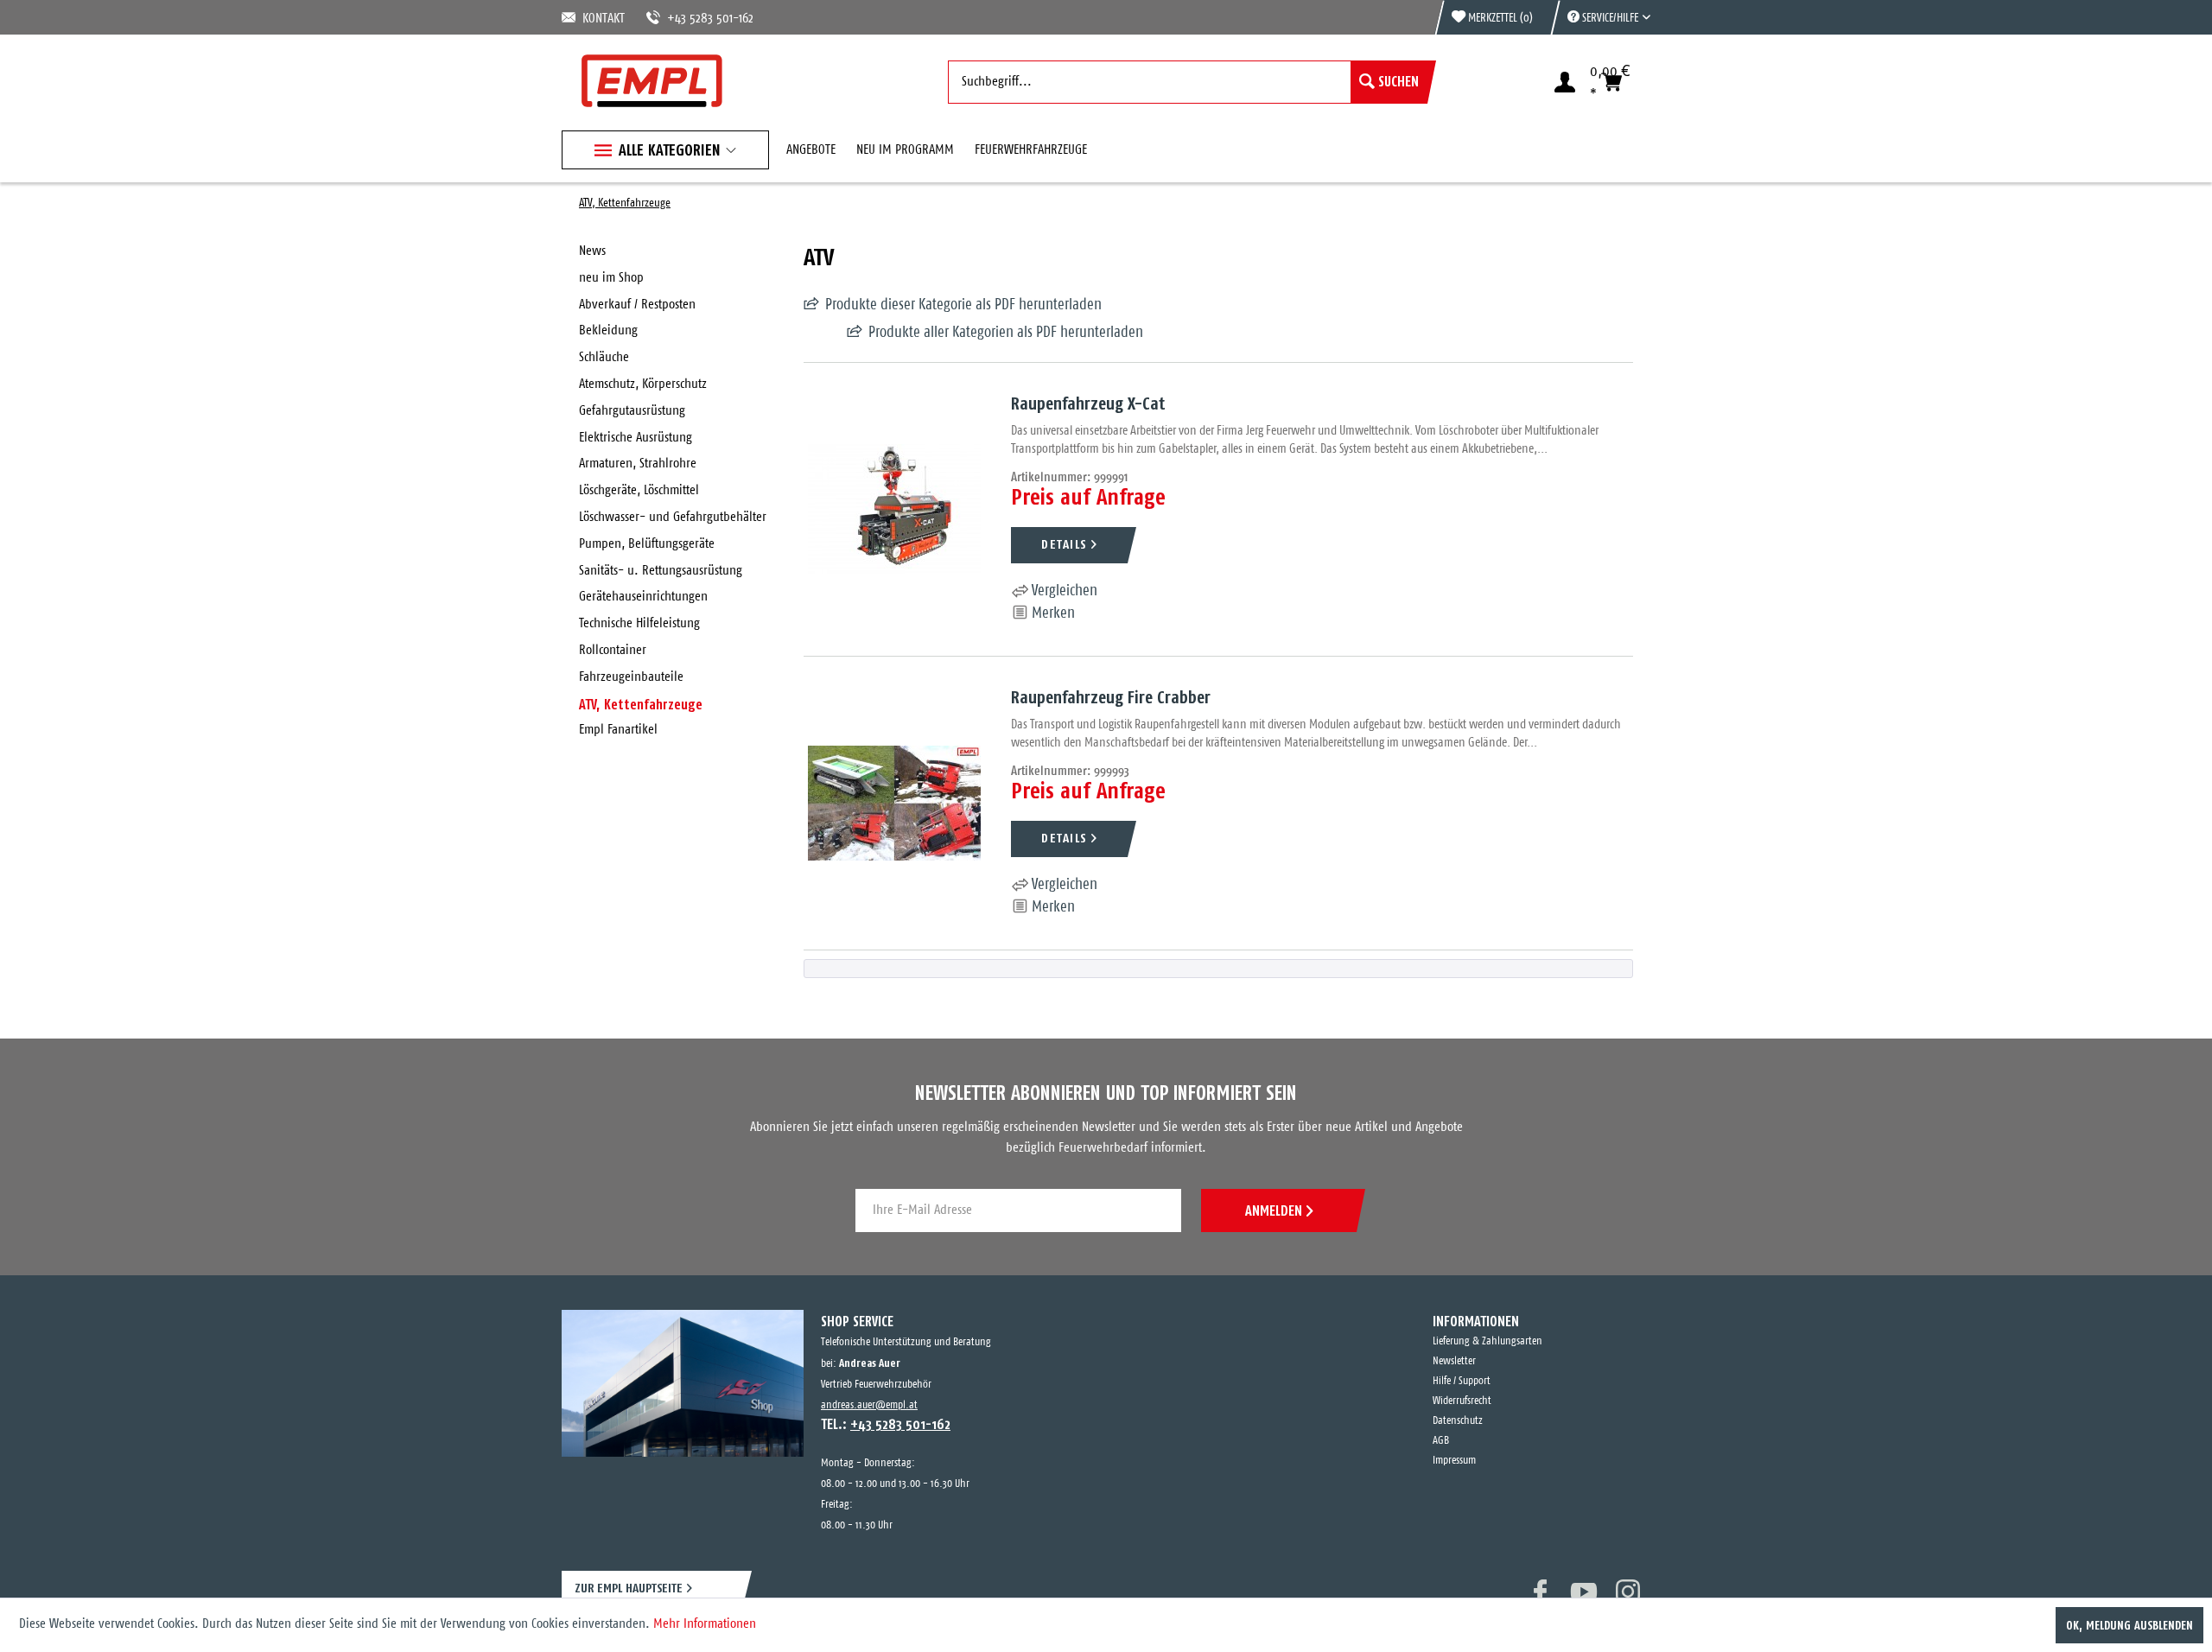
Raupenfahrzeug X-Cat (1088, 403)
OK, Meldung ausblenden (2129, 1625)
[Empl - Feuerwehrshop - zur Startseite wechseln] (652, 81)
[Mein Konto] (1565, 82)
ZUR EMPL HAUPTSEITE (629, 1588)
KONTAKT (601, 19)
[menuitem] (1600, 17)
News (592, 251)
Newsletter (1454, 1361)
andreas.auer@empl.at (869, 1405)
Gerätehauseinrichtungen (643, 597)
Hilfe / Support (1462, 1381)
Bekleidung (608, 330)
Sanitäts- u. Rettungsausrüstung (661, 571)
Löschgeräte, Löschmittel (639, 490)
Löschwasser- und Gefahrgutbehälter (673, 517)
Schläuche (604, 357)
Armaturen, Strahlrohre (638, 464)
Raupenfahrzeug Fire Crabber (1111, 697)
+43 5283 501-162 (690, 19)
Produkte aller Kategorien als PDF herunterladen (963, 333)
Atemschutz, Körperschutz (643, 384)
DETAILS (1064, 544)
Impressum (1454, 1461)
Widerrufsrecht (1462, 1401)
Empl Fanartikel (618, 730)
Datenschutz (1458, 1421)
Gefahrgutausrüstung (632, 411)
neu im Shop (611, 278)
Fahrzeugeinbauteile (631, 677)
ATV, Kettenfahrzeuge (641, 704)
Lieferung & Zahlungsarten (1487, 1341)
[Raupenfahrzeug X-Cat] (894, 509)
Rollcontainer (613, 650)
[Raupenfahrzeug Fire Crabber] (894, 803)
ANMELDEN (1274, 1210)
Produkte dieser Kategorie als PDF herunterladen (963, 305)
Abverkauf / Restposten (637, 305)
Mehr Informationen (705, 1624)
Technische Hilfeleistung (639, 623)
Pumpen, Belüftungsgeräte (647, 544)
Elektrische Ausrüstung (636, 438)
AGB (1441, 1441)
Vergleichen (1063, 591)
